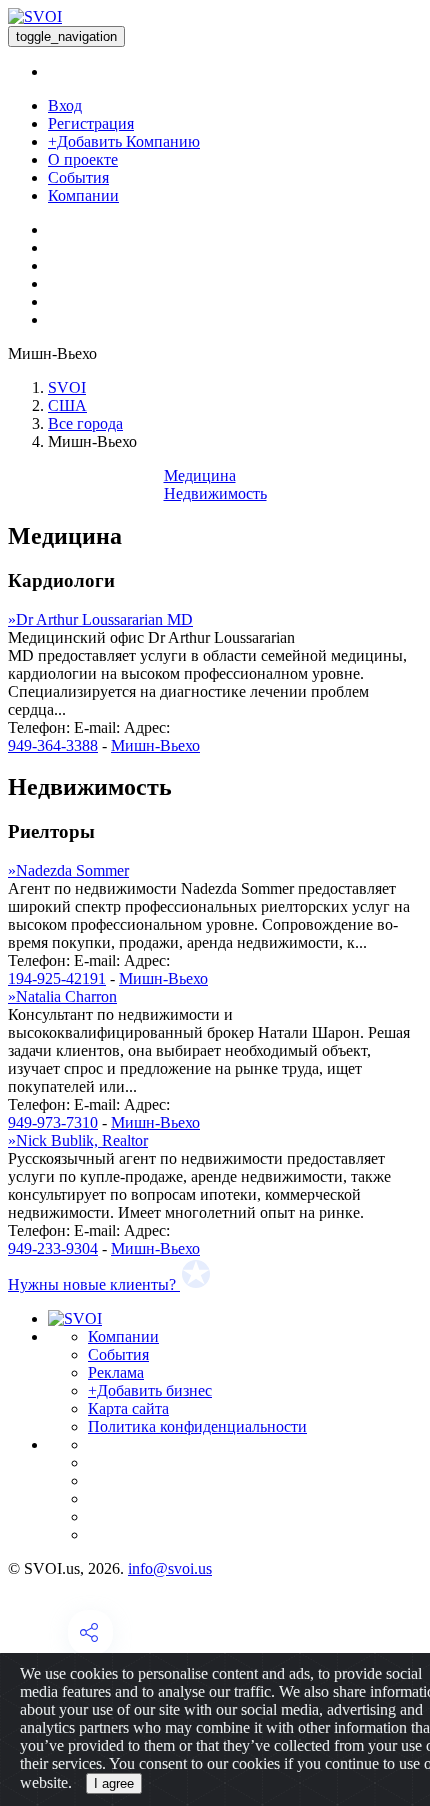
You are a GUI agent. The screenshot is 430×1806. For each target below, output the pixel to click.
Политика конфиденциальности (197, 1426)
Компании (83, 195)
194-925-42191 (57, 978)
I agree (114, 1783)
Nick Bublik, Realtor (78, 1140)
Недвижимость (215, 493)
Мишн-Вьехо (155, 745)
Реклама (116, 1372)
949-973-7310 (53, 1122)
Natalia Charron (62, 996)
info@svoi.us (170, 1568)
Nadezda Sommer (68, 870)
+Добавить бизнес (150, 1390)
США (67, 405)
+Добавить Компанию (124, 141)
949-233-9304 (53, 1248)
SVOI (67, 387)
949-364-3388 (53, 745)
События (78, 177)
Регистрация (91, 123)
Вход (65, 105)
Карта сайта (128, 1408)
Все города (85, 423)
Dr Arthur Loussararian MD (100, 619)
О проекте (83, 159)
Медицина (200, 475)
